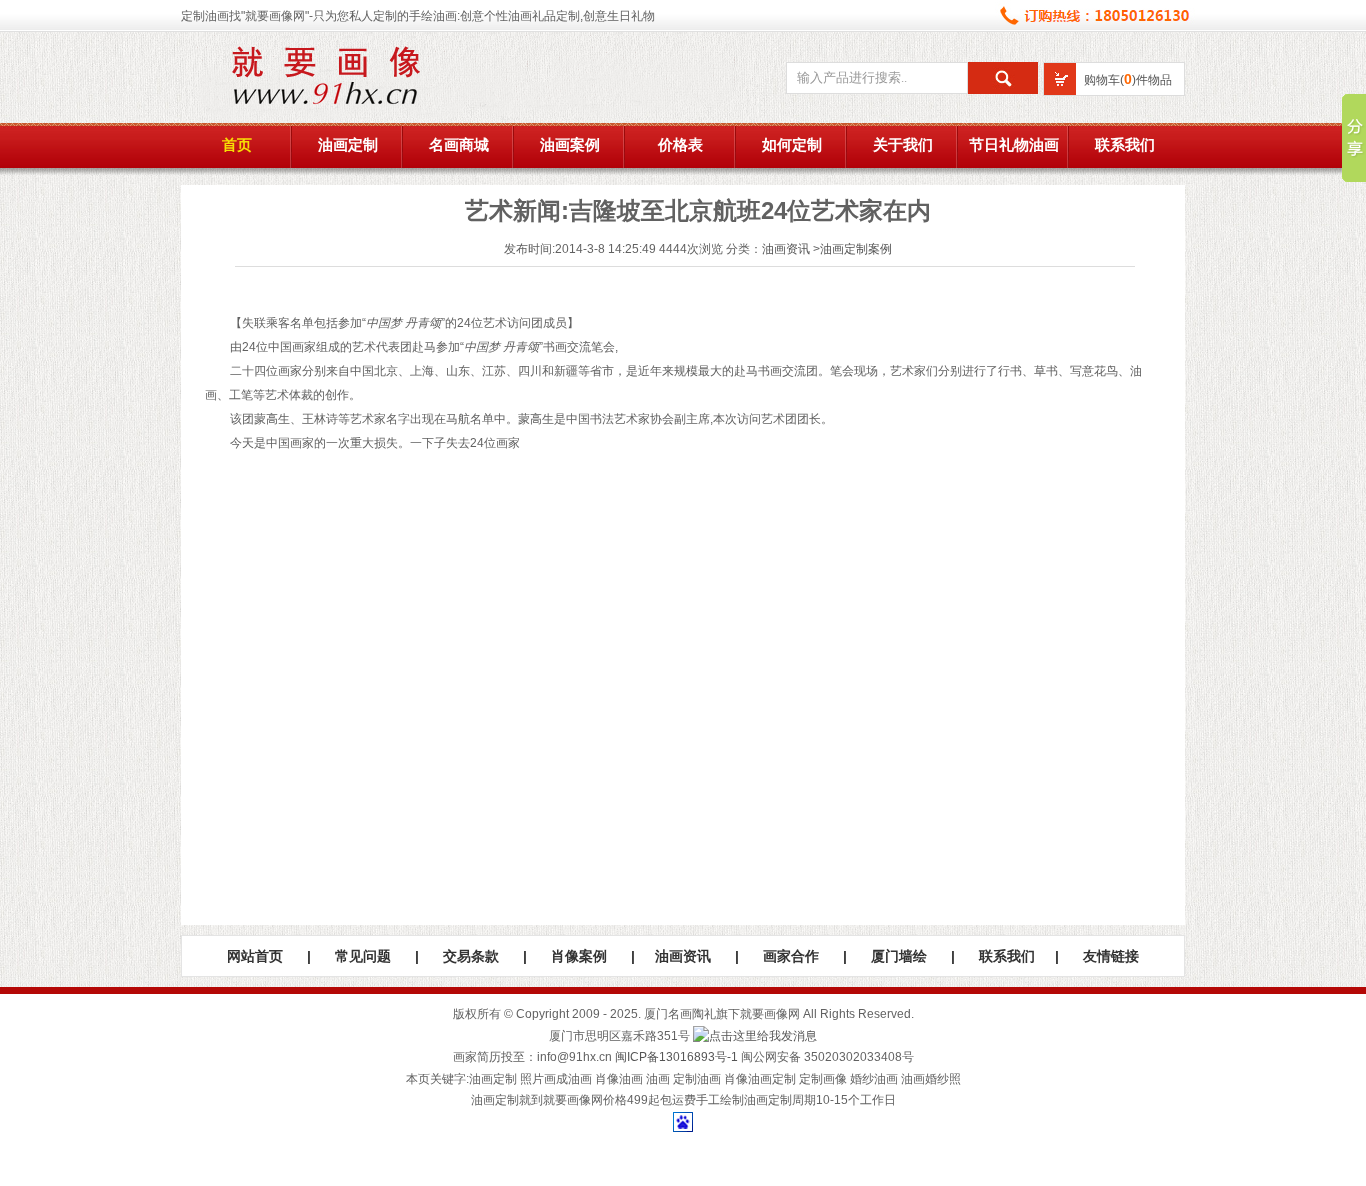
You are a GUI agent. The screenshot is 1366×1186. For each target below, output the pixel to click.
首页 (237, 145)
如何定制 (792, 145)
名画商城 (459, 145)
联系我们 (1125, 145)
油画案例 (570, 145)
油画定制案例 (856, 249)
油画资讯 (786, 249)
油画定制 (348, 145)
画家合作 (791, 956)
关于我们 (903, 145)
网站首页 (255, 956)
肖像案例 (579, 956)
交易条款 (471, 956)
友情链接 (1111, 956)
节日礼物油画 (1014, 145)
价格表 (680, 145)
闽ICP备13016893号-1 (676, 1057)
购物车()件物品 (1128, 80)
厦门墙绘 (899, 956)
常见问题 (363, 956)
